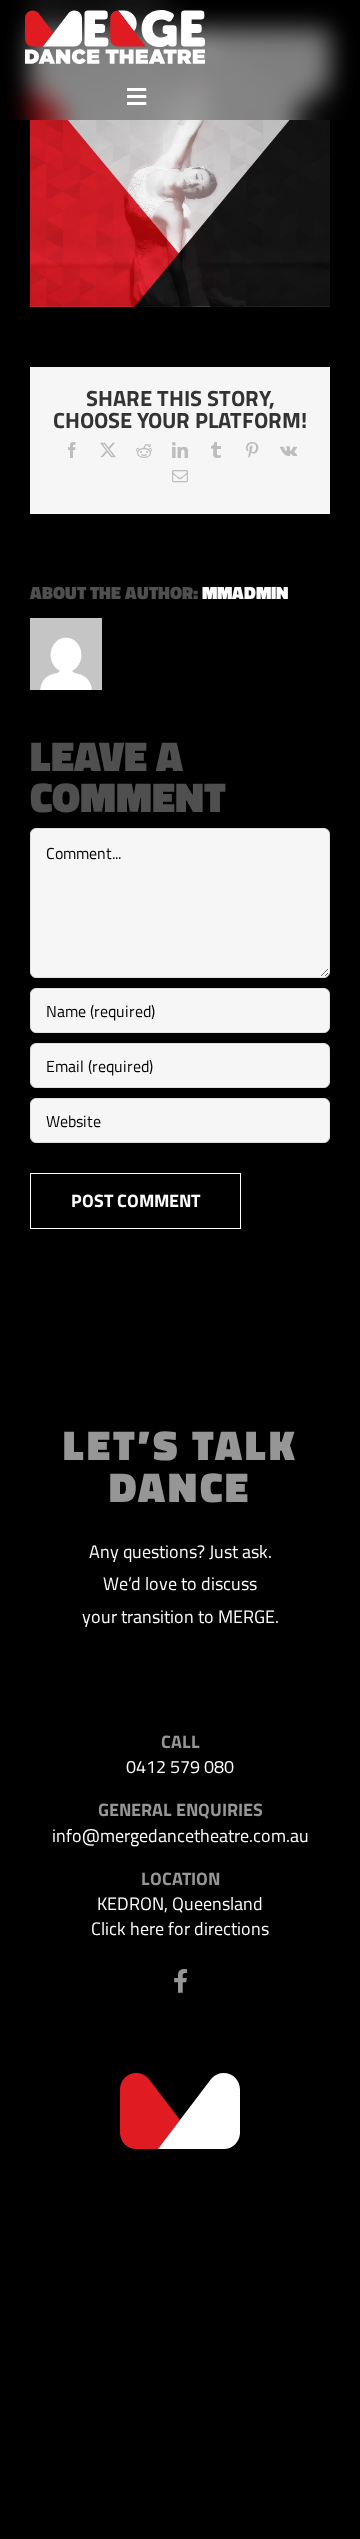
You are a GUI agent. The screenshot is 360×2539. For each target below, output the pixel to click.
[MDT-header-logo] (115, 18)
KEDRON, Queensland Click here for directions (180, 1916)
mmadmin (245, 592)
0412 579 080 (180, 1766)
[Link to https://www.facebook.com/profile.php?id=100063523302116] (180, 1981)
